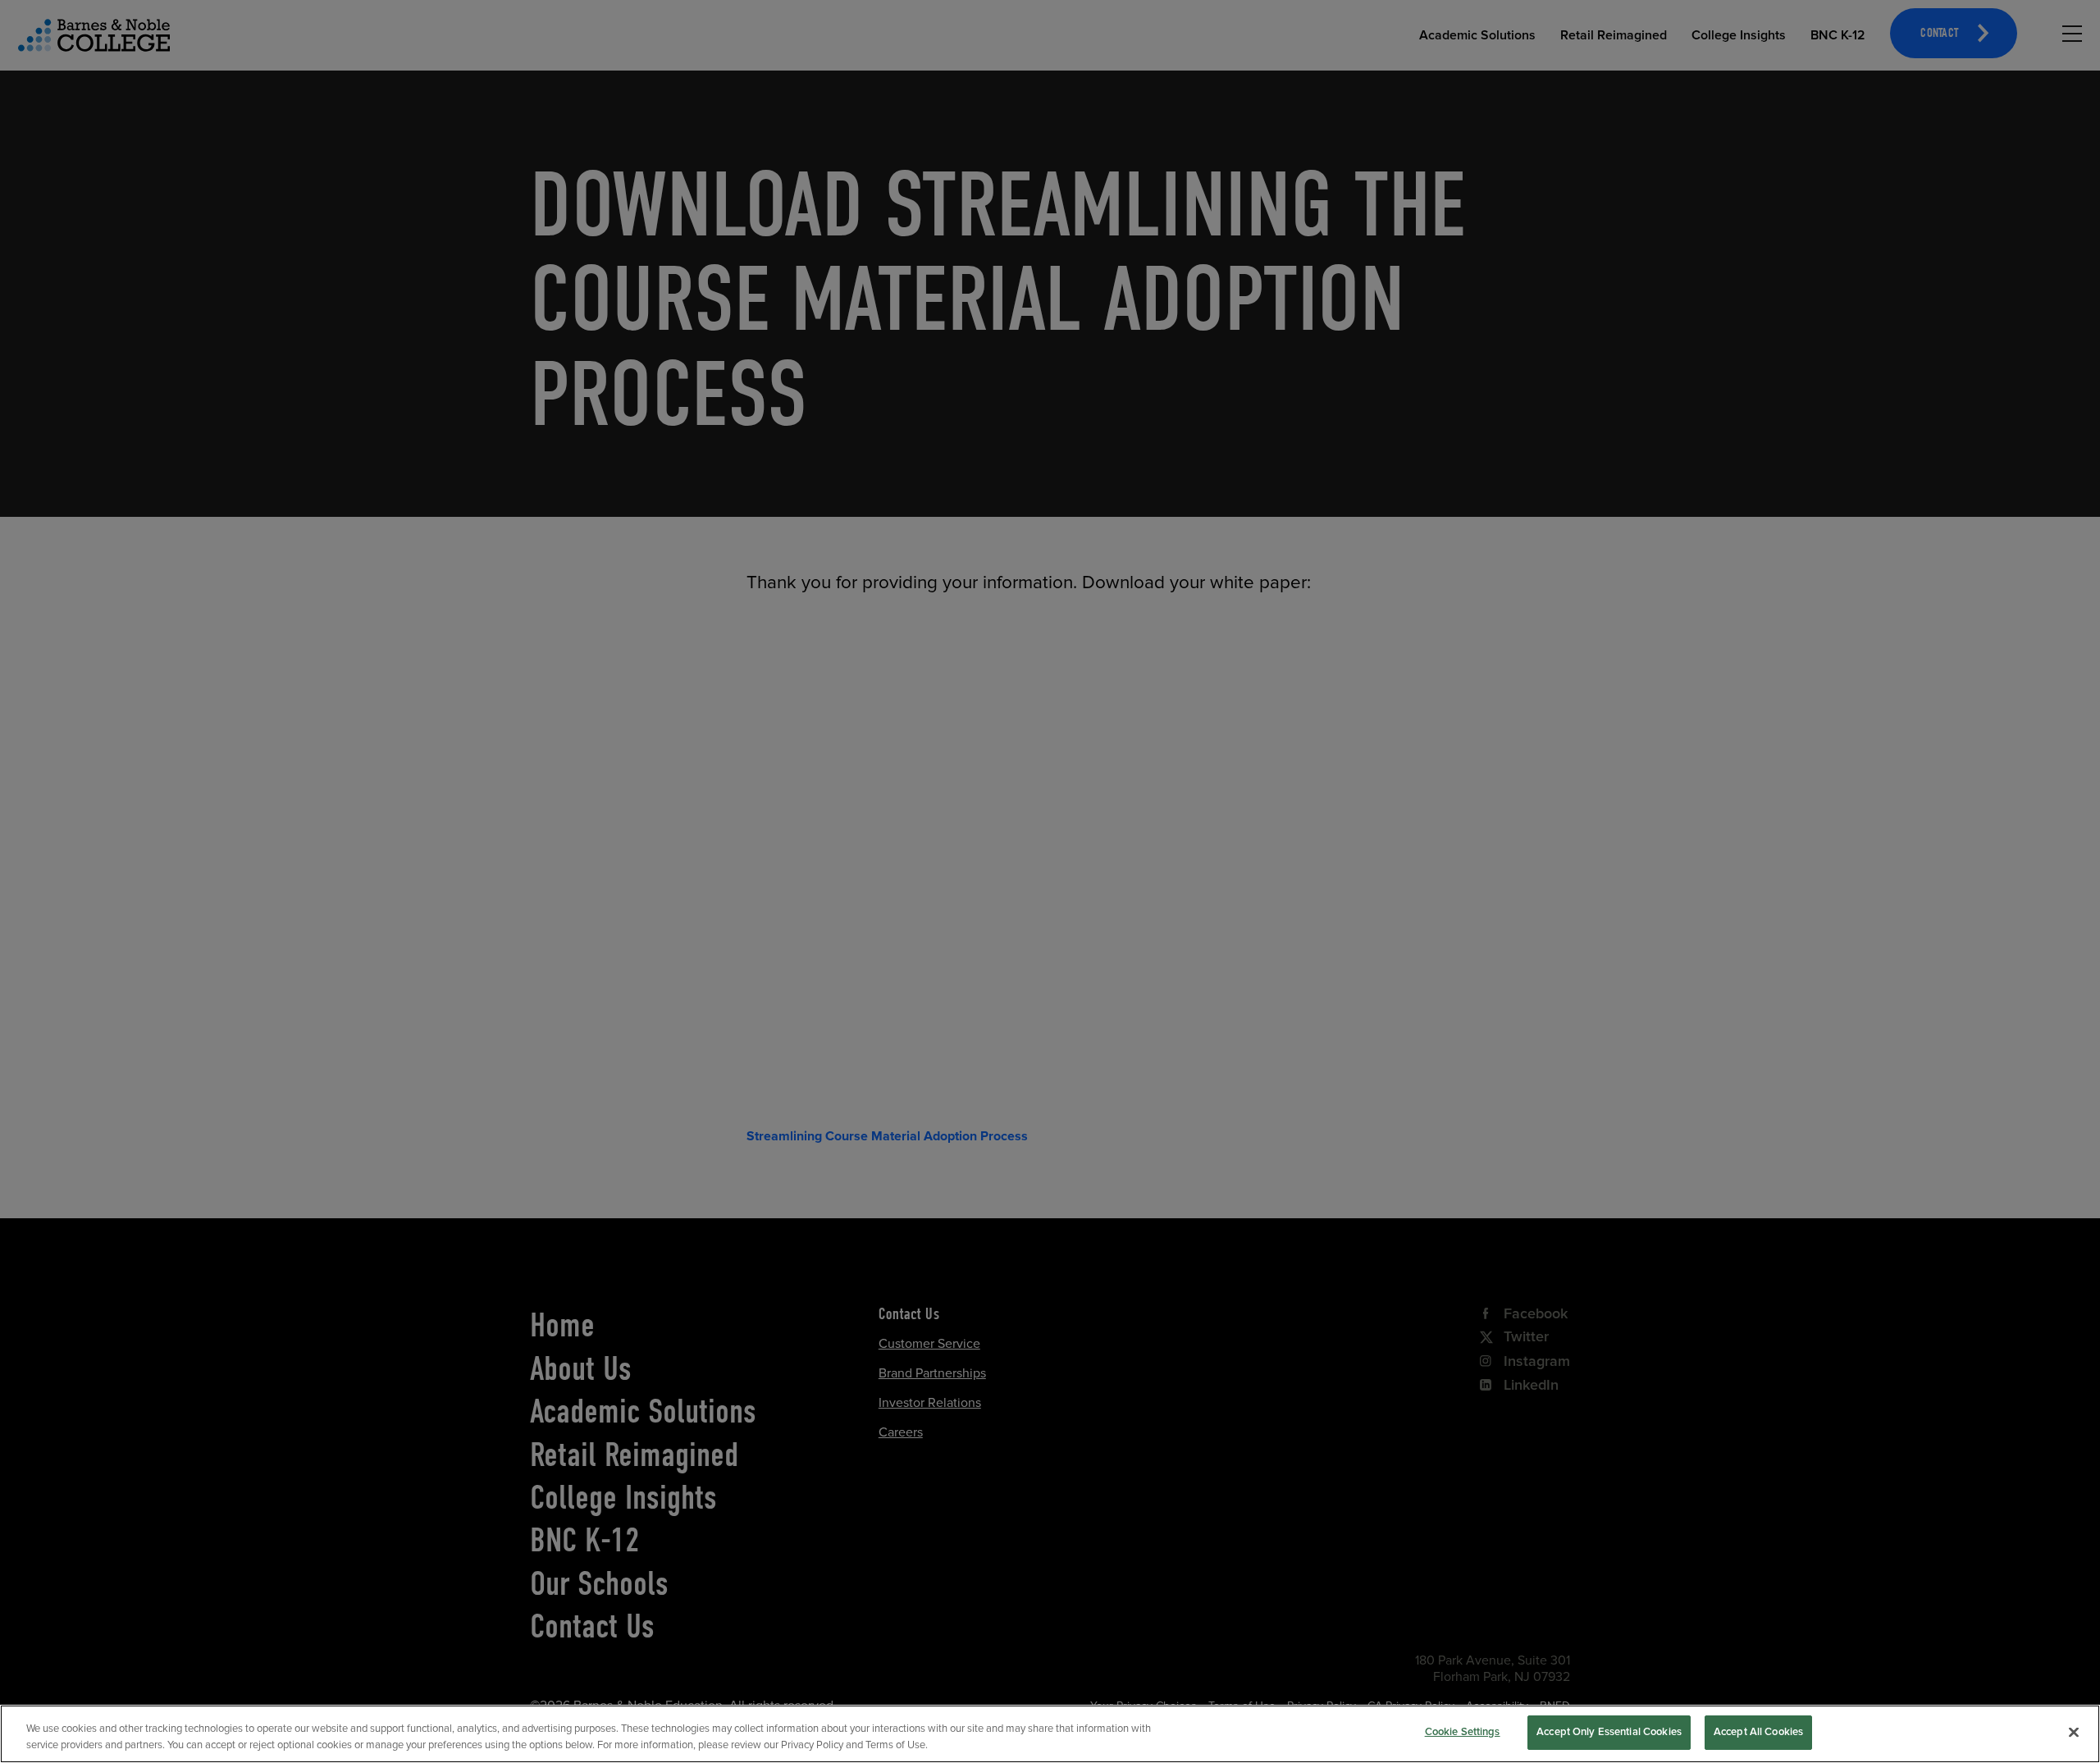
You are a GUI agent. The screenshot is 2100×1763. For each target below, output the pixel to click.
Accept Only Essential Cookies (1609, 1732)
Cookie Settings (1463, 1732)
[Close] (2074, 1732)
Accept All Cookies (1758, 1732)
